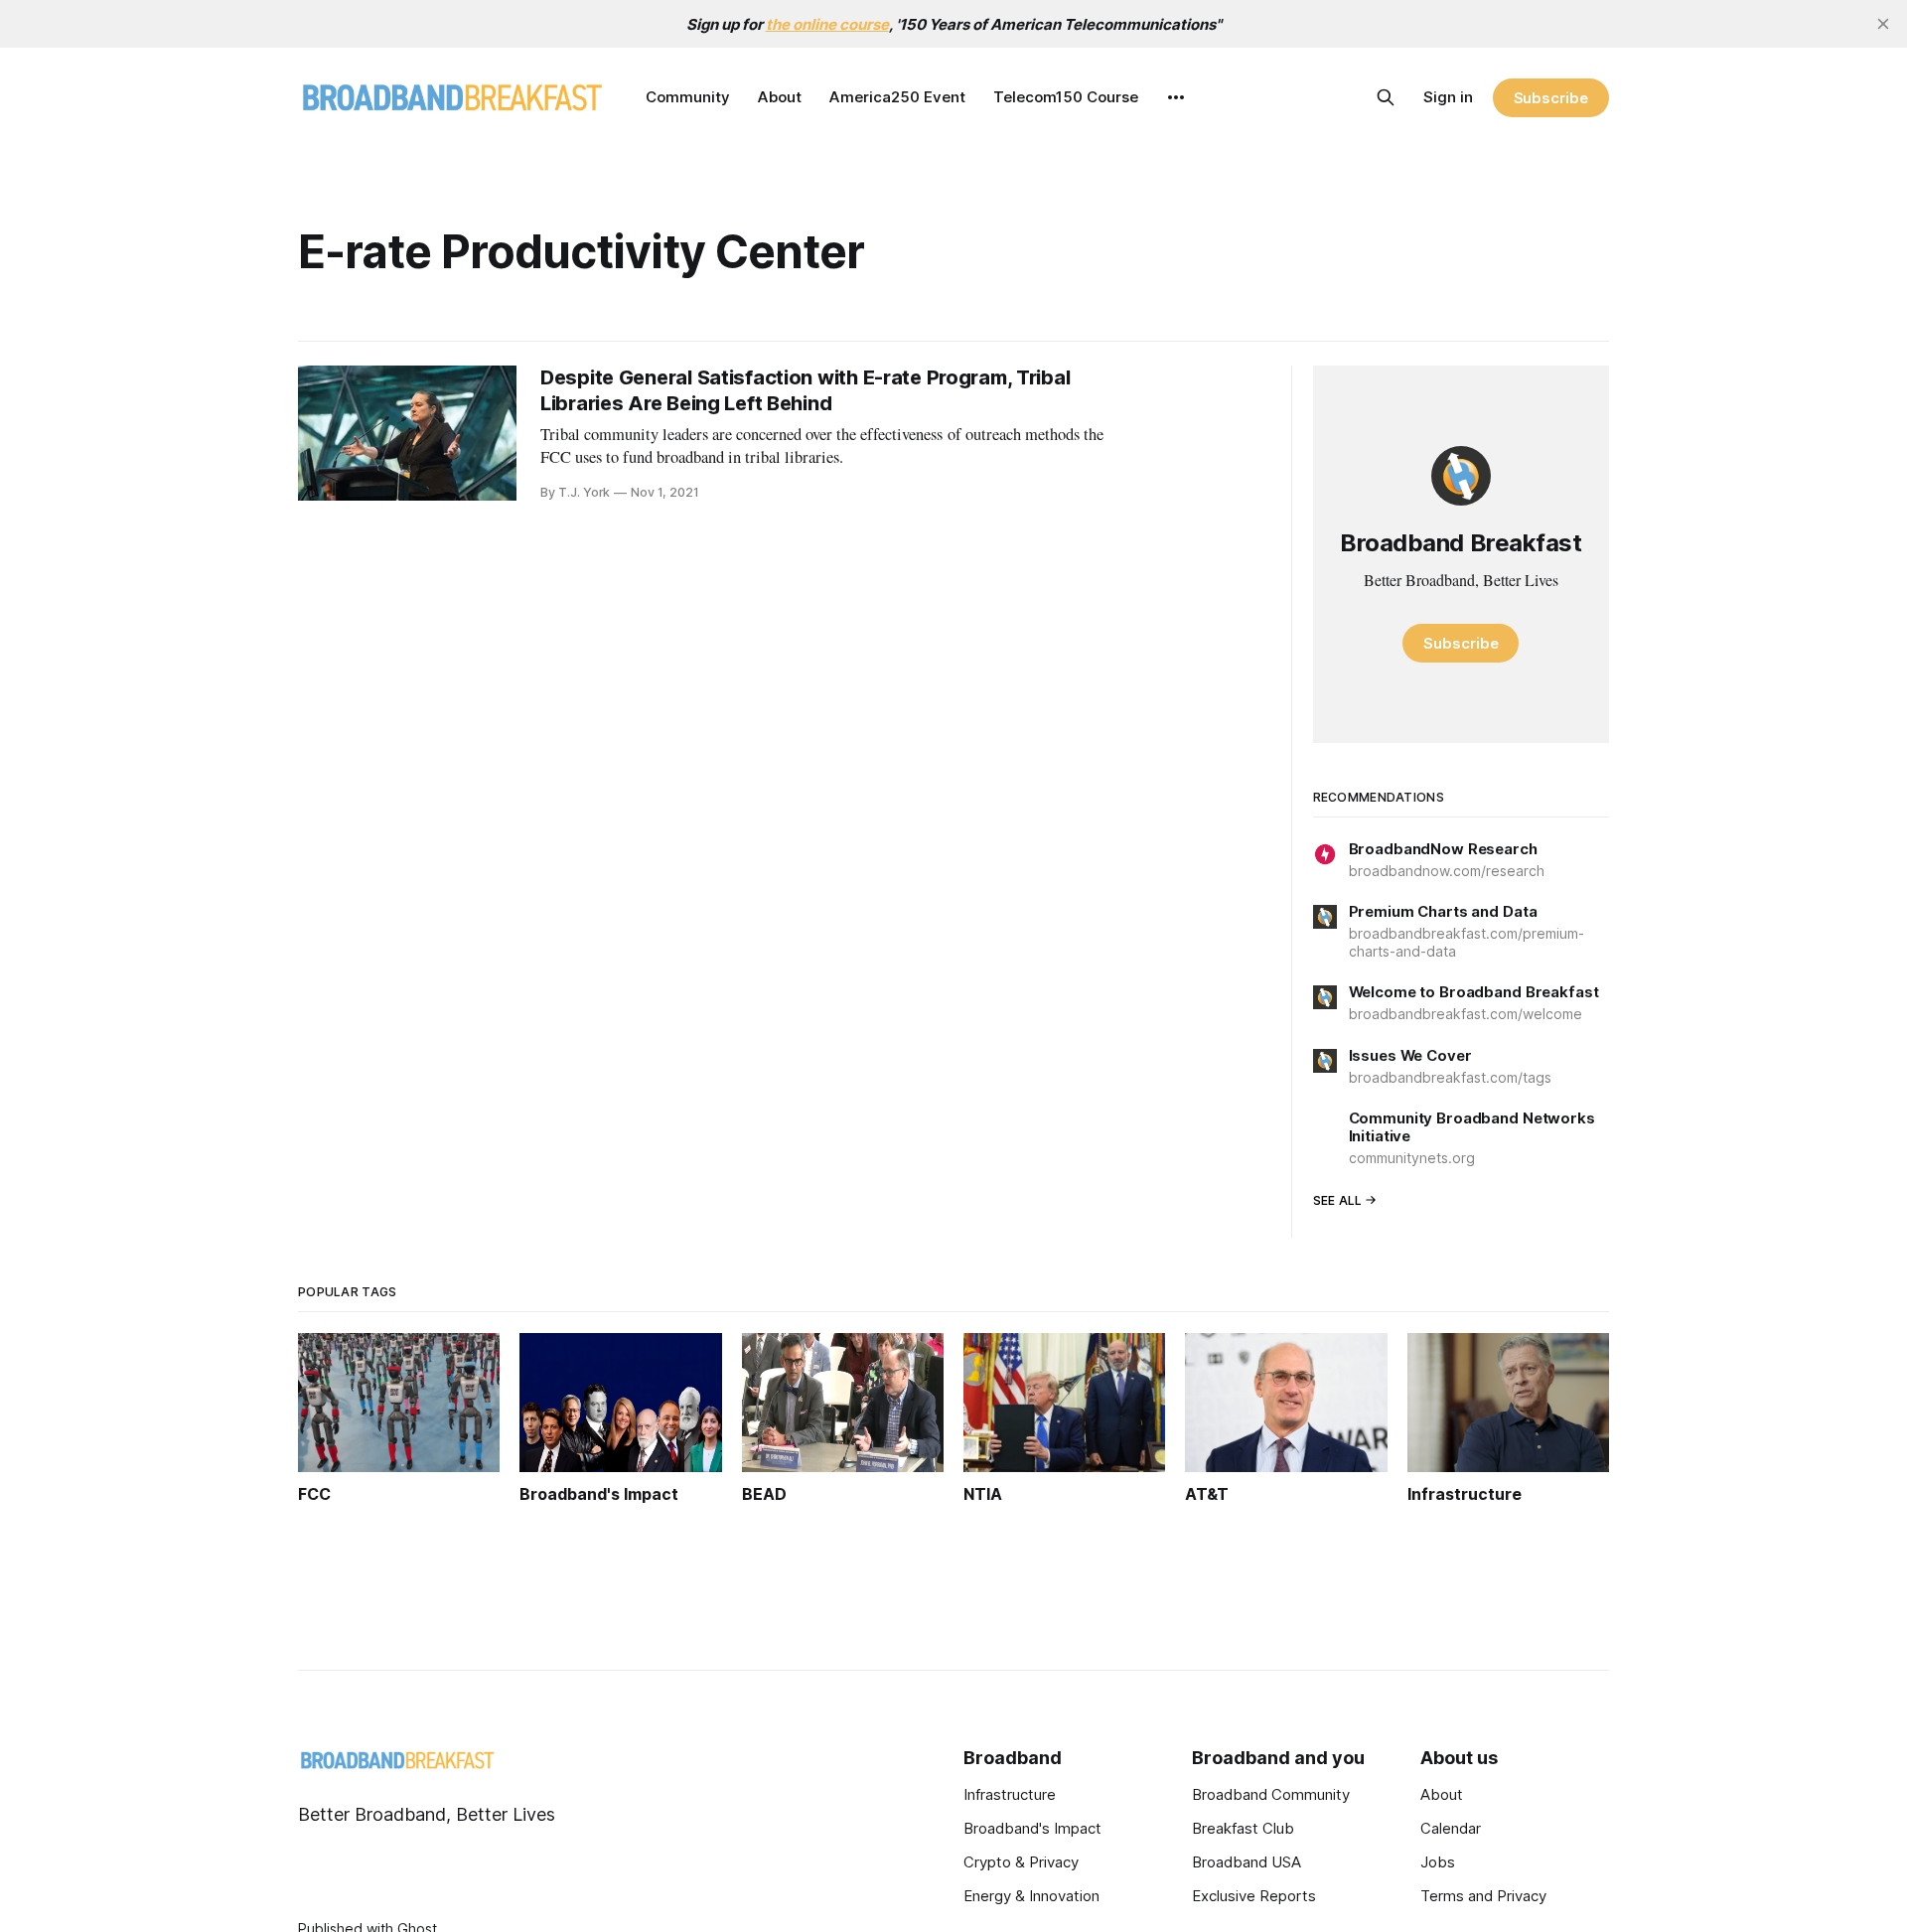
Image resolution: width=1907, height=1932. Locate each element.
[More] (1176, 97)
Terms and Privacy (1483, 1896)
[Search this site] (1386, 97)
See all (1338, 1200)
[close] (1883, 24)
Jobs (1438, 1862)
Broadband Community (1271, 1794)
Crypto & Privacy (1021, 1862)
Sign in (1448, 97)
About (780, 97)
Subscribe (1551, 98)
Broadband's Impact (1032, 1828)
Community (688, 97)
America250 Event (897, 97)
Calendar (1451, 1828)
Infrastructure (1010, 1794)
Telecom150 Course (1066, 97)
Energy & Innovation (1031, 1896)
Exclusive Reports (1254, 1896)
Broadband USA (1247, 1862)
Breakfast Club (1243, 1828)
